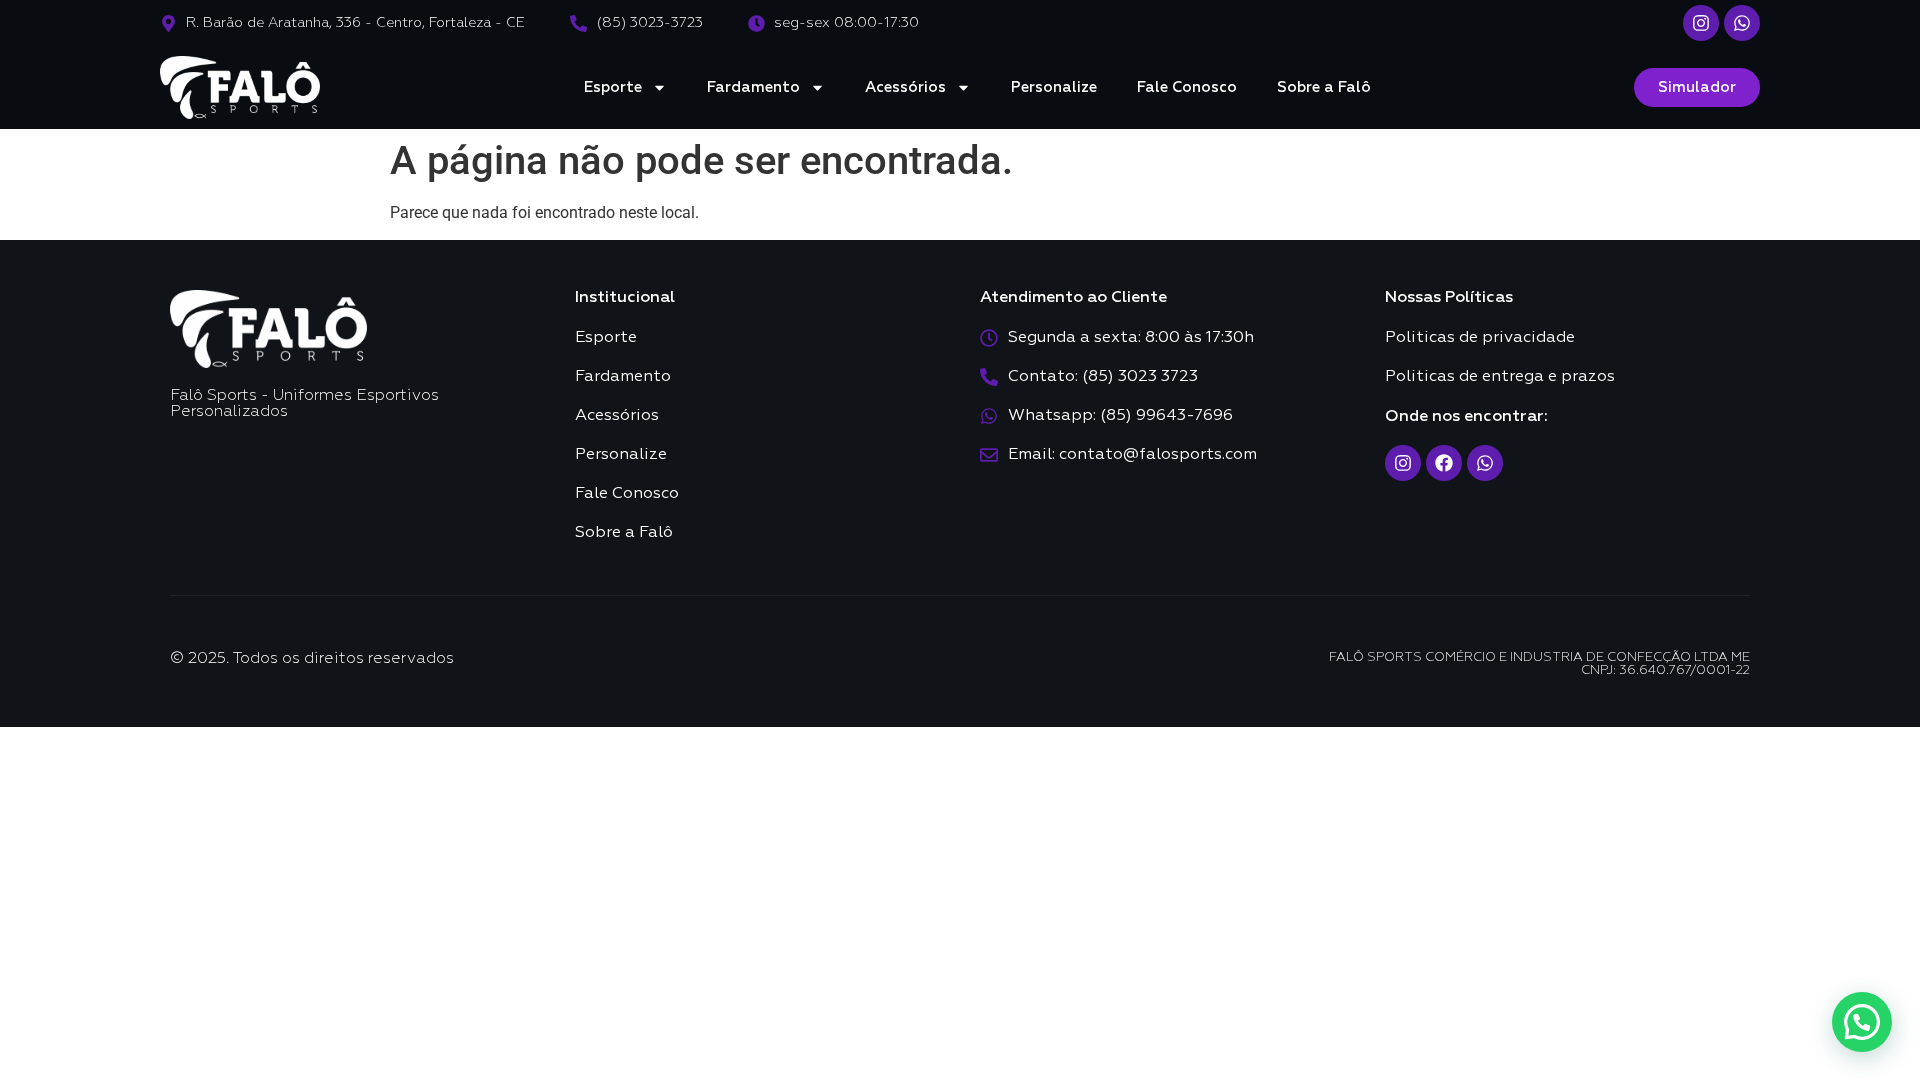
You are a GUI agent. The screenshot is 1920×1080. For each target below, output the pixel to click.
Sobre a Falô (1324, 87)
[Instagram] (1701, 23)
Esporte (613, 87)
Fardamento (753, 87)
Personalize (1054, 87)
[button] (1862, 1022)
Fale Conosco (1187, 87)
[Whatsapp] (1742, 23)
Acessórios (905, 87)
